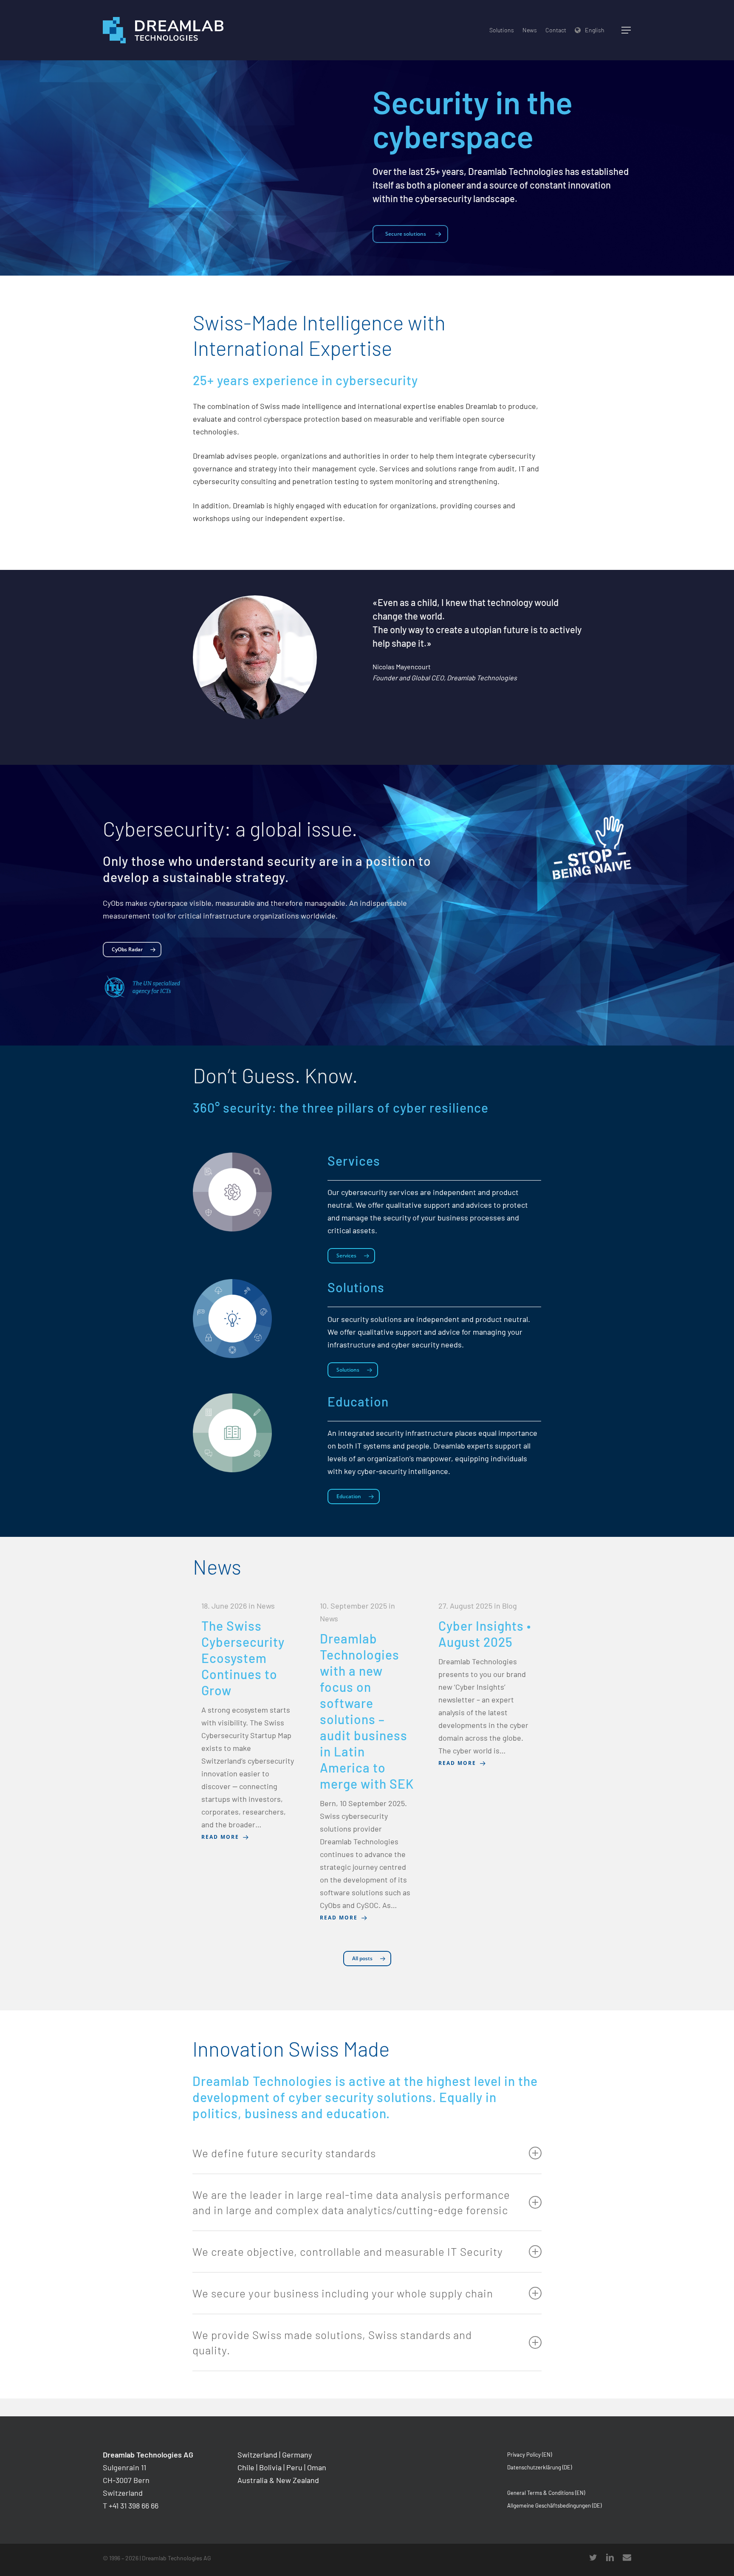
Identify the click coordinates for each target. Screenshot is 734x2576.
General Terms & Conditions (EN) (546, 2493)
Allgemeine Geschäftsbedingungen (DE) (554, 2506)
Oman (317, 2467)
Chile (246, 2467)
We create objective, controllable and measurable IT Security (348, 2251)
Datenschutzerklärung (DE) (539, 2467)
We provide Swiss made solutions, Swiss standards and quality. (332, 2342)
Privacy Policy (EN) (529, 2455)
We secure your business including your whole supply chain (343, 2293)
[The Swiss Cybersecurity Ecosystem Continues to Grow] (249, 1721)
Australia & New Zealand (278, 2480)
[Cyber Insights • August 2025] (486, 1684)
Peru (294, 2467)
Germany (297, 2455)
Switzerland (257, 2455)
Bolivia (270, 2467)
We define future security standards (284, 2153)
